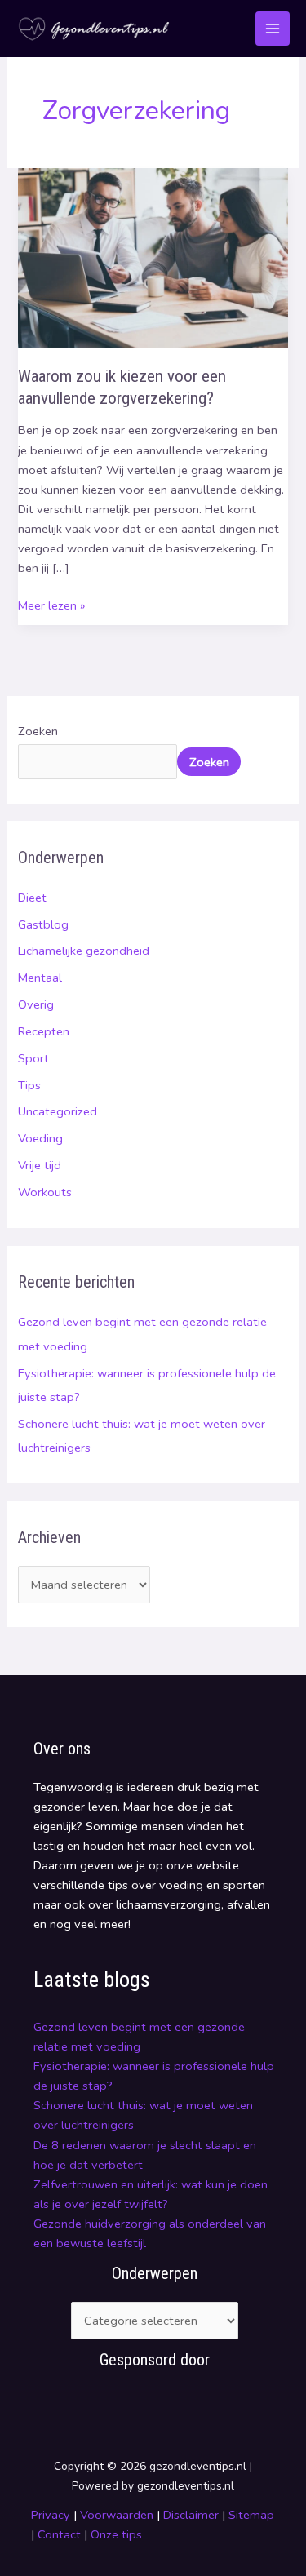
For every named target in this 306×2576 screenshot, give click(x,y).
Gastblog (43, 924)
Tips (29, 1085)
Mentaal (40, 978)
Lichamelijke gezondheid (84, 951)
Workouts (45, 1192)
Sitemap (251, 2515)
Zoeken (38, 731)
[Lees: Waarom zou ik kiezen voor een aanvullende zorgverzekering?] (153, 257)
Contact (61, 2534)
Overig (36, 1004)
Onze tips (116, 2534)
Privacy (51, 2515)
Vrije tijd (40, 1165)
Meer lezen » (51, 605)
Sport (33, 1058)
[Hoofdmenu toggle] (273, 29)
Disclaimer (191, 2515)
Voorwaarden (117, 2515)
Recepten (44, 1031)
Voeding (40, 1138)
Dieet (32, 898)
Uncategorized (58, 1111)
